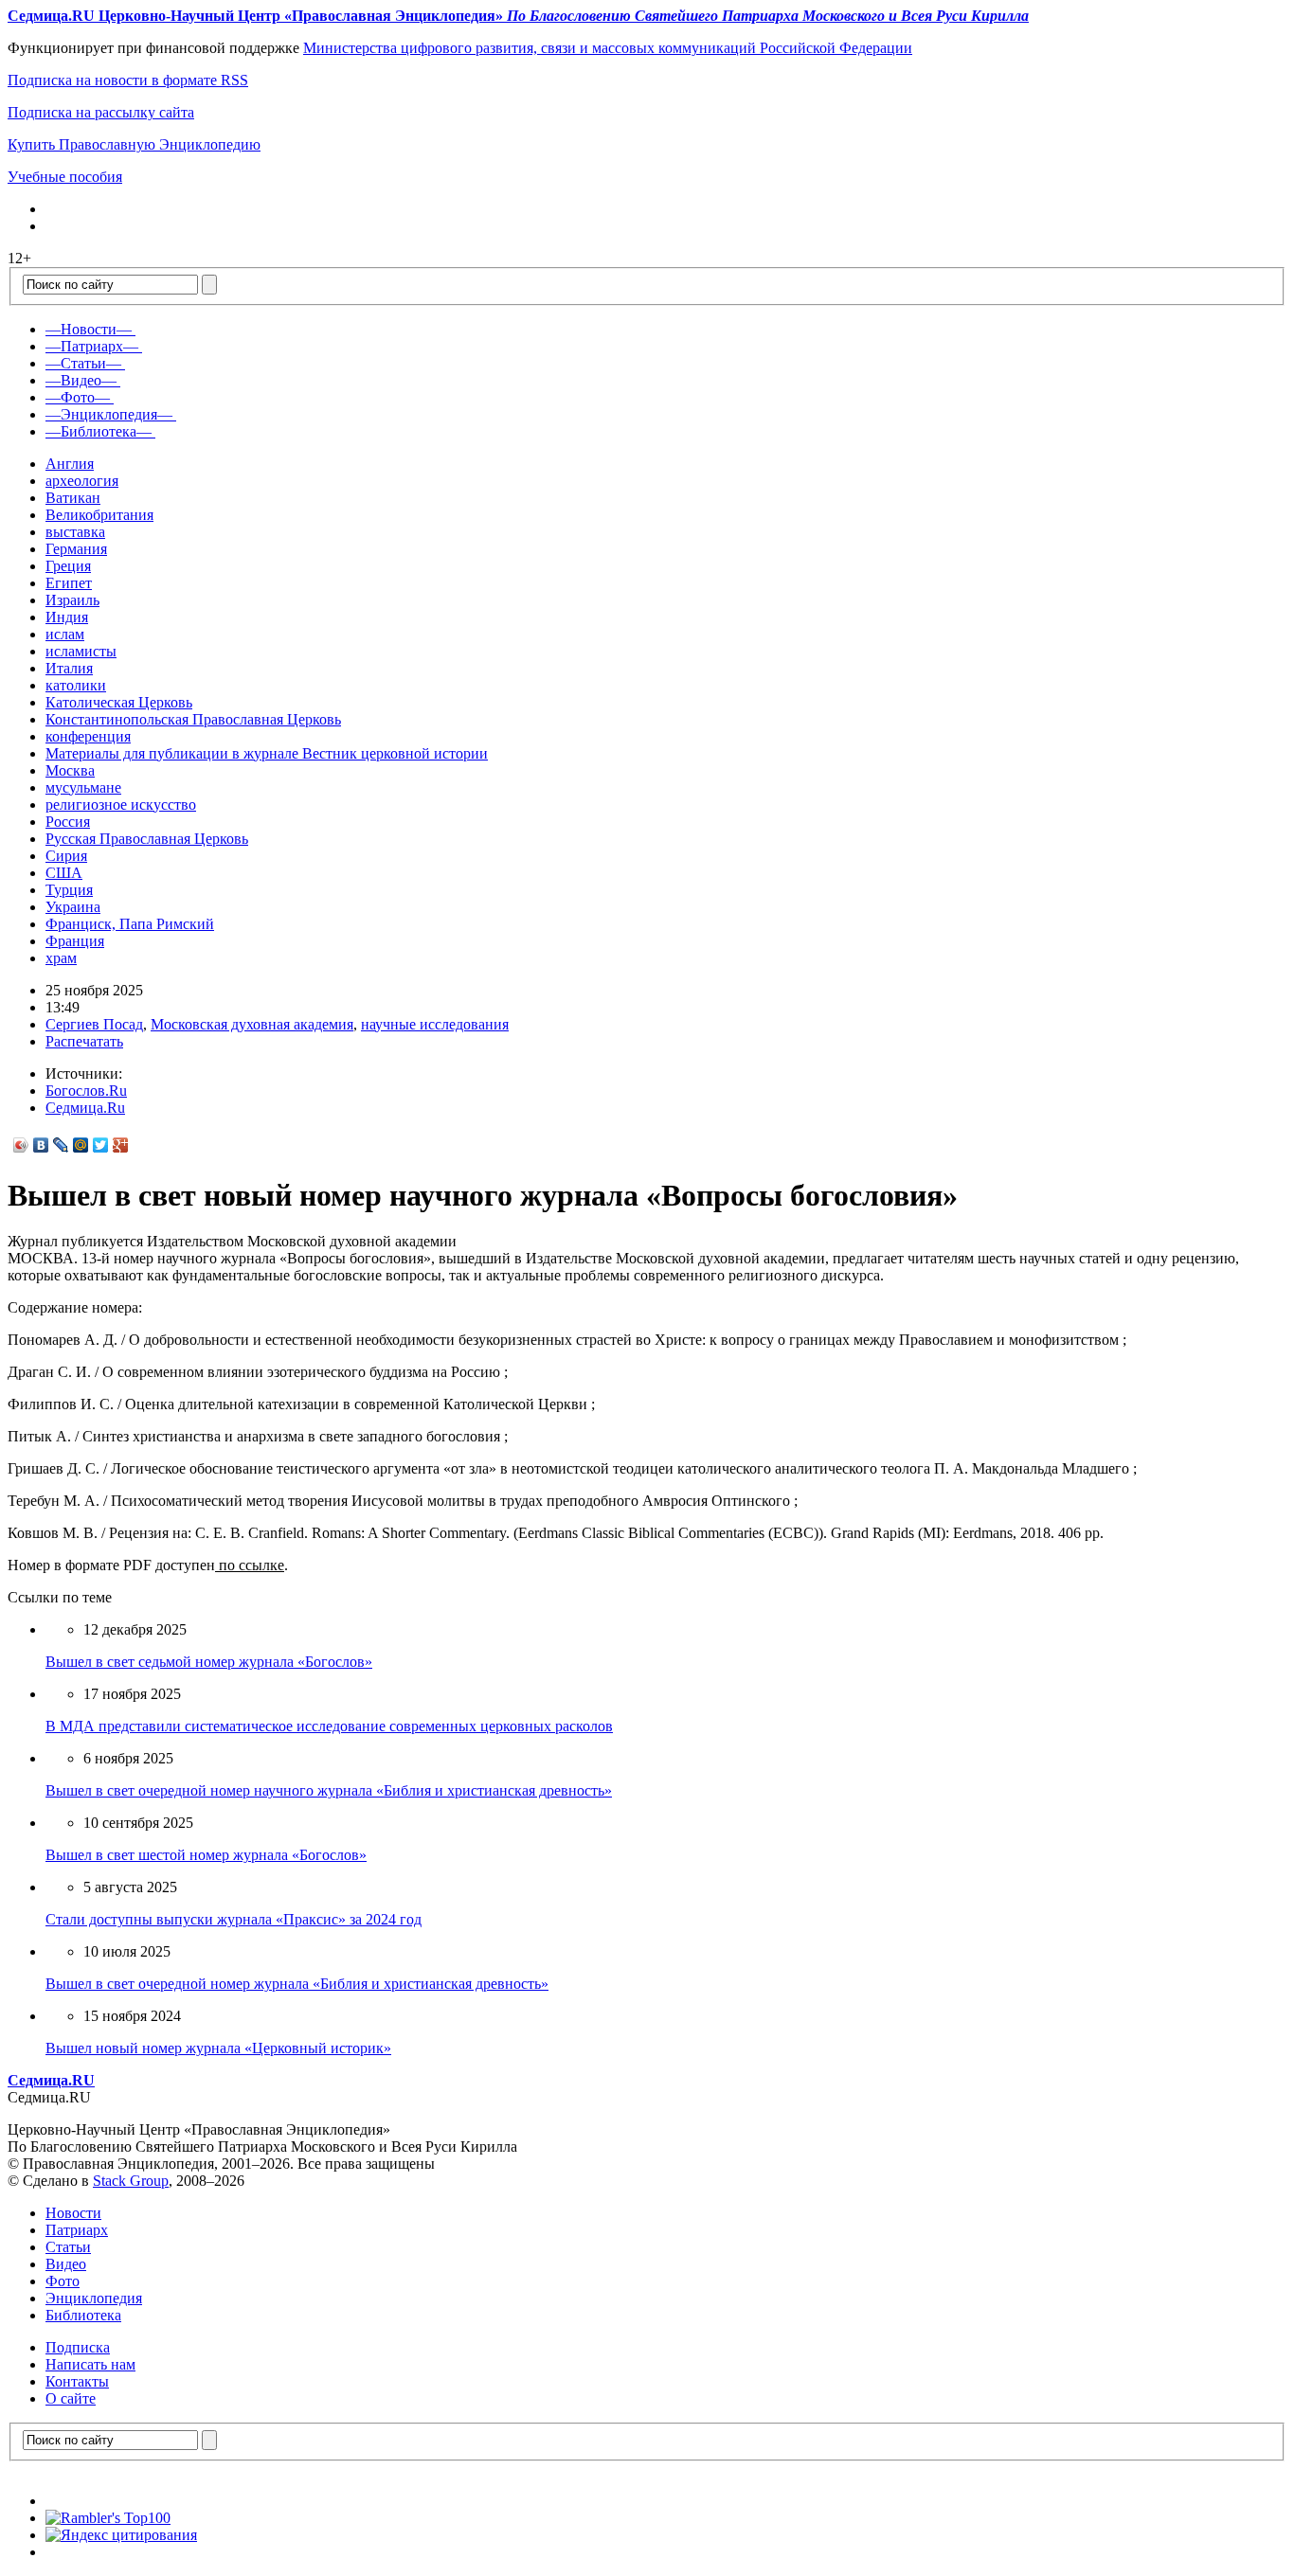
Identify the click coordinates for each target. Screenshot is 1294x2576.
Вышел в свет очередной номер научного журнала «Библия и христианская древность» (329, 1790)
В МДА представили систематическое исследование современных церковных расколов (329, 1726)
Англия (70, 464)
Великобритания (99, 515)
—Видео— (81, 380)
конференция (88, 736)
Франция (75, 941)
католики (76, 685)
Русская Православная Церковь (147, 839)
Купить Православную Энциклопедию (134, 144)
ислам (65, 634)
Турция (69, 890)
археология (82, 481)
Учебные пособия (65, 177)
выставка (75, 532)
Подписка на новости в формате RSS (128, 80)
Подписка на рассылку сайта (101, 112)
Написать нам (90, 2364)
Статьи (68, 2247)
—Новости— (89, 329)
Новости (73, 2213)
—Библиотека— (99, 431)
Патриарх (77, 2230)
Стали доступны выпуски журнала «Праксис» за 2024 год (234, 1919)
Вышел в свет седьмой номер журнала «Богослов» (209, 1662)
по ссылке (250, 1565)
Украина (73, 907)
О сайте (71, 2398)
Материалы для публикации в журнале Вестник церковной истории (267, 753)
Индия (67, 617)
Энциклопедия (94, 2298)
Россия (68, 822)
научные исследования (435, 1024)
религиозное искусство (121, 805)
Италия (69, 668)
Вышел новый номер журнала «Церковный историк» (218, 2048)
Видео (66, 2264)
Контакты (77, 2381)
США (64, 873)
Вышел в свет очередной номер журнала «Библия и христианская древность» (297, 1984)
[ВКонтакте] (41, 1145)
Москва (70, 770)
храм (61, 958)
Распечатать (84, 1041)
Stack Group (131, 2181)
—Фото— (78, 397)
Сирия (66, 856)
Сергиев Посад (94, 1024)
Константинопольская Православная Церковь (193, 719)
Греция (68, 566)
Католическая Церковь (119, 702)
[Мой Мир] (81, 1145)
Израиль (72, 600)
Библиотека (83, 2315)
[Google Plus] (121, 1145)
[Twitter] (101, 1145)
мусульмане (83, 787)
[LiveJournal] (61, 1145)
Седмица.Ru (85, 1108)
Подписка (78, 2347)
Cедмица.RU (51, 2080)
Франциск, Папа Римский (130, 924)
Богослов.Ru (86, 1091)
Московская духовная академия (252, 1024)
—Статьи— (83, 363)
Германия (76, 549)
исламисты (81, 651)
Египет (69, 583)
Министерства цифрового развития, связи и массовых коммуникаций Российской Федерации (608, 48)
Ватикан (73, 498)
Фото (63, 2281)
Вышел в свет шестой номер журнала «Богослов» (206, 1855)
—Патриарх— (92, 346)
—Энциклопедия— (109, 414)
